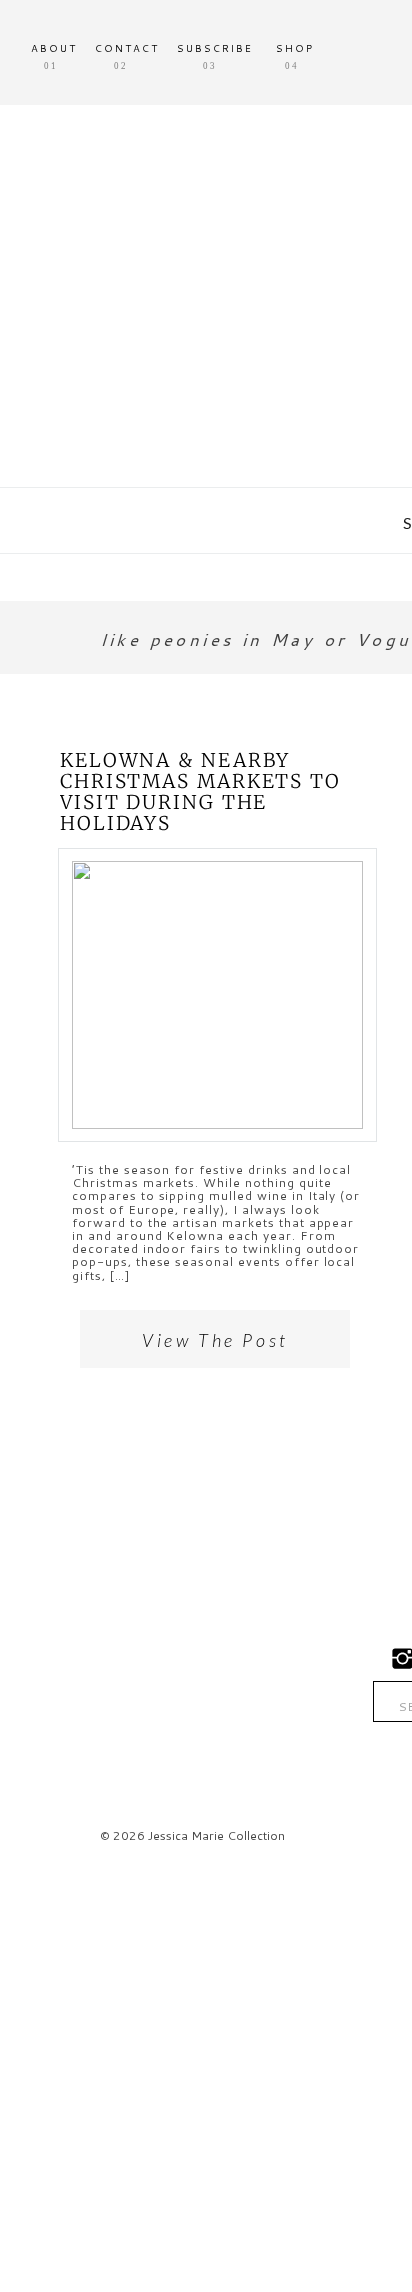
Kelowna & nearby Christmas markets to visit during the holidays (200, 791)
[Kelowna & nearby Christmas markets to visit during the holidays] (217, 995)
